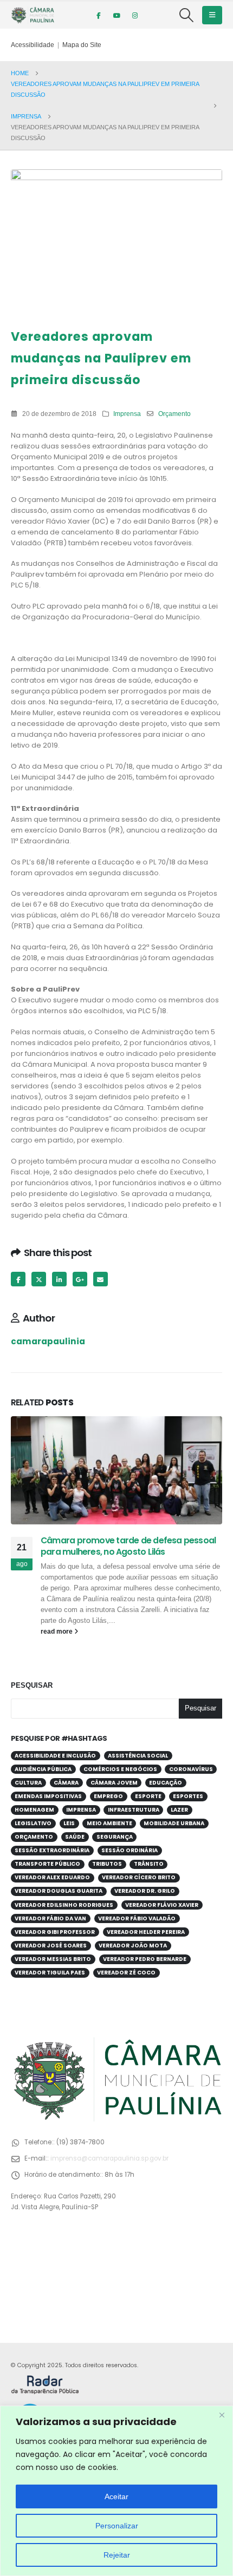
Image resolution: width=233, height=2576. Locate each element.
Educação (166, 1783)
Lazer (179, 1810)
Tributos (107, 1864)
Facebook (18, 1279)
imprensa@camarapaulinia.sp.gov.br (109, 2158)
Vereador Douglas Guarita (59, 1891)
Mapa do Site (82, 45)
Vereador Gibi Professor (55, 1932)
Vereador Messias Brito (53, 1959)
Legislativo (33, 1823)
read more (57, 1631)
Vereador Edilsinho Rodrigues (64, 1905)
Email (101, 1279)
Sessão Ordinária (130, 1850)
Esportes (188, 1796)
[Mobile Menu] (212, 15)
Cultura (28, 1783)
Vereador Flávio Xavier (162, 1905)
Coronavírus (191, 1769)
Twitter (39, 1279)
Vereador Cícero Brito (139, 1877)
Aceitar (116, 2496)
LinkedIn (59, 1279)
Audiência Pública (43, 1769)
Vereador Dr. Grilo (145, 1891)
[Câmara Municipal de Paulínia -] (33, 15)
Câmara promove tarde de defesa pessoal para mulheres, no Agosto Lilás (128, 1546)
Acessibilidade (33, 45)
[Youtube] (116, 15)
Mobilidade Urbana (174, 1823)
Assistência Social (138, 1756)
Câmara (66, 1783)
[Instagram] (135, 15)
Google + (80, 1279)
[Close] (222, 2415)
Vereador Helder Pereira (146, 1932)
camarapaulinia (48, 1341)
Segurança (115, 1837)
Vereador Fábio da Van (50, 1918)
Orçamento (174, 414)
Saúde (75, 1837)
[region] (116, 2491)
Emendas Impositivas (48, 1796)
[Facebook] (98, 15)
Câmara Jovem (114, 1783)
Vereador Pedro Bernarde (145, 1959)
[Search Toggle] (187, 15)
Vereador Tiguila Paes (50, 1973)
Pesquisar (32, 1685)
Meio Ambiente (109, 1823)
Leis (69, 1823)
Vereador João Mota (133, 1946)
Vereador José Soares (51, 1946)
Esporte (148, 1796)
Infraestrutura (134, 1810)
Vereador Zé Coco (126, 1973)
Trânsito (149, 1864)
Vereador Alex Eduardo (52, 1877)
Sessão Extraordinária (52, 1850)
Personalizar (117, 2526)
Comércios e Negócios (120, 1769)
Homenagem (34, 1810)
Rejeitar (117, 2555)
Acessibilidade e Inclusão (55, 1756)
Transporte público (47, 1864)
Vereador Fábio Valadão (137, 1918)
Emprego (108, 1796)
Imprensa (127, 414)
